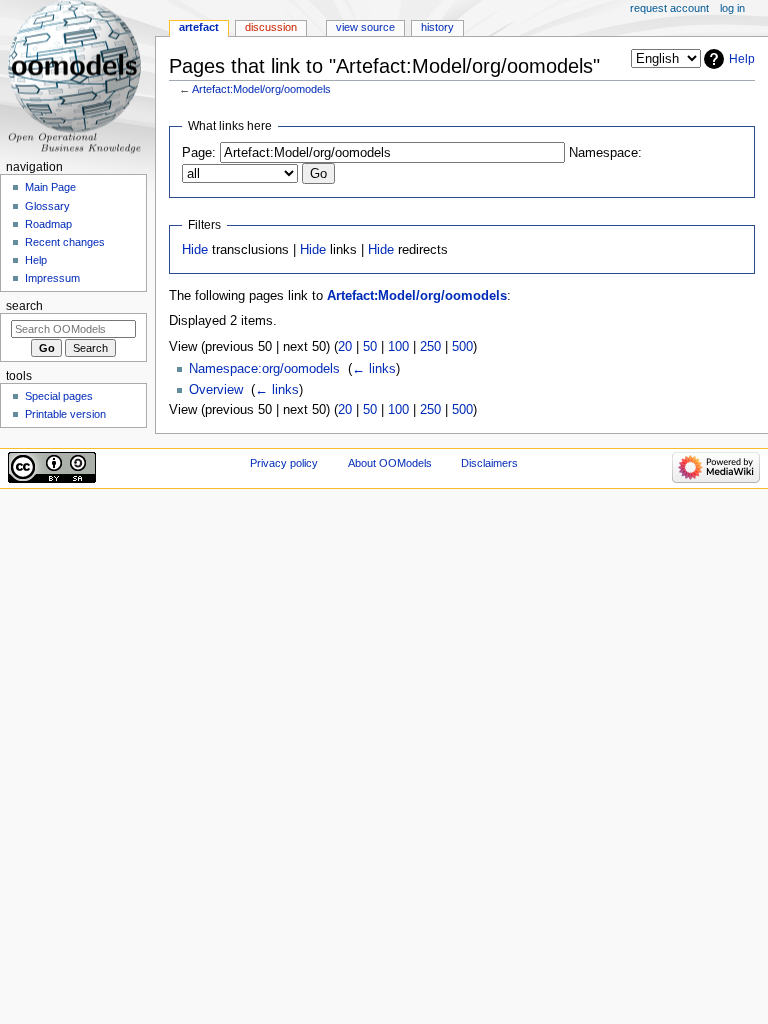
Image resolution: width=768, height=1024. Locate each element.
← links (374, 369)
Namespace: (605, 153)
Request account (669, 8)
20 (345, 347)
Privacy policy (284, 463)
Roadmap (48, 224)
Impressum (52, 278)
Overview (216, 390)
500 (462, 347)
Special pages (59, 396)
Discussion (271, 27)
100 (398, 347)
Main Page (50, 187)
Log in (732, 8)
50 (370, 347)
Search (24, 306)
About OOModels (390, 463)
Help (742, 59)
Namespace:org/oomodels (264, 369)
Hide (195, 250)
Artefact (199, 27)
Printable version (65, 414)
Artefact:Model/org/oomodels (261, 89)
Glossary (47, 206)
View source (365, 27)
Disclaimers (489, 463)
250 (430, 347)
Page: (199, 153)
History (437, 27)
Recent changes (65, 242)
